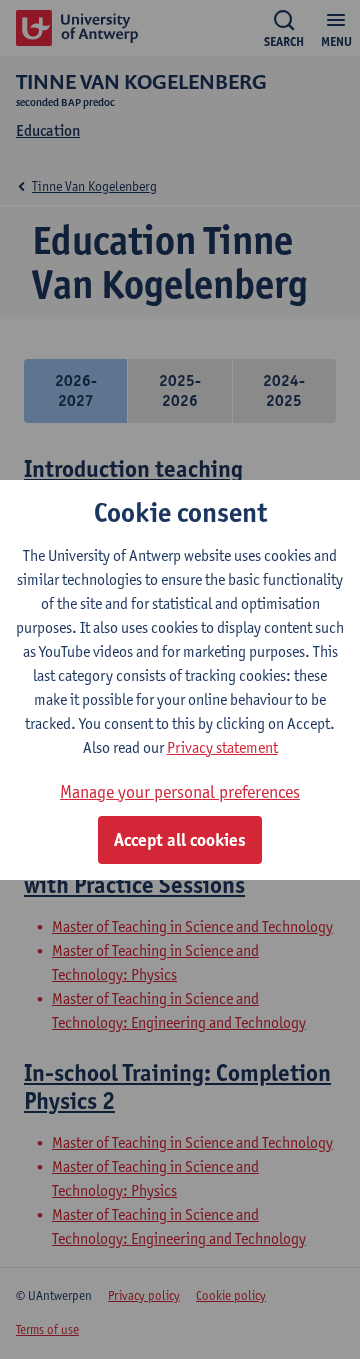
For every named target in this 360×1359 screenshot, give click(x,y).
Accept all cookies (180, 840)
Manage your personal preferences (180, 791)
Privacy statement (222, 747)
